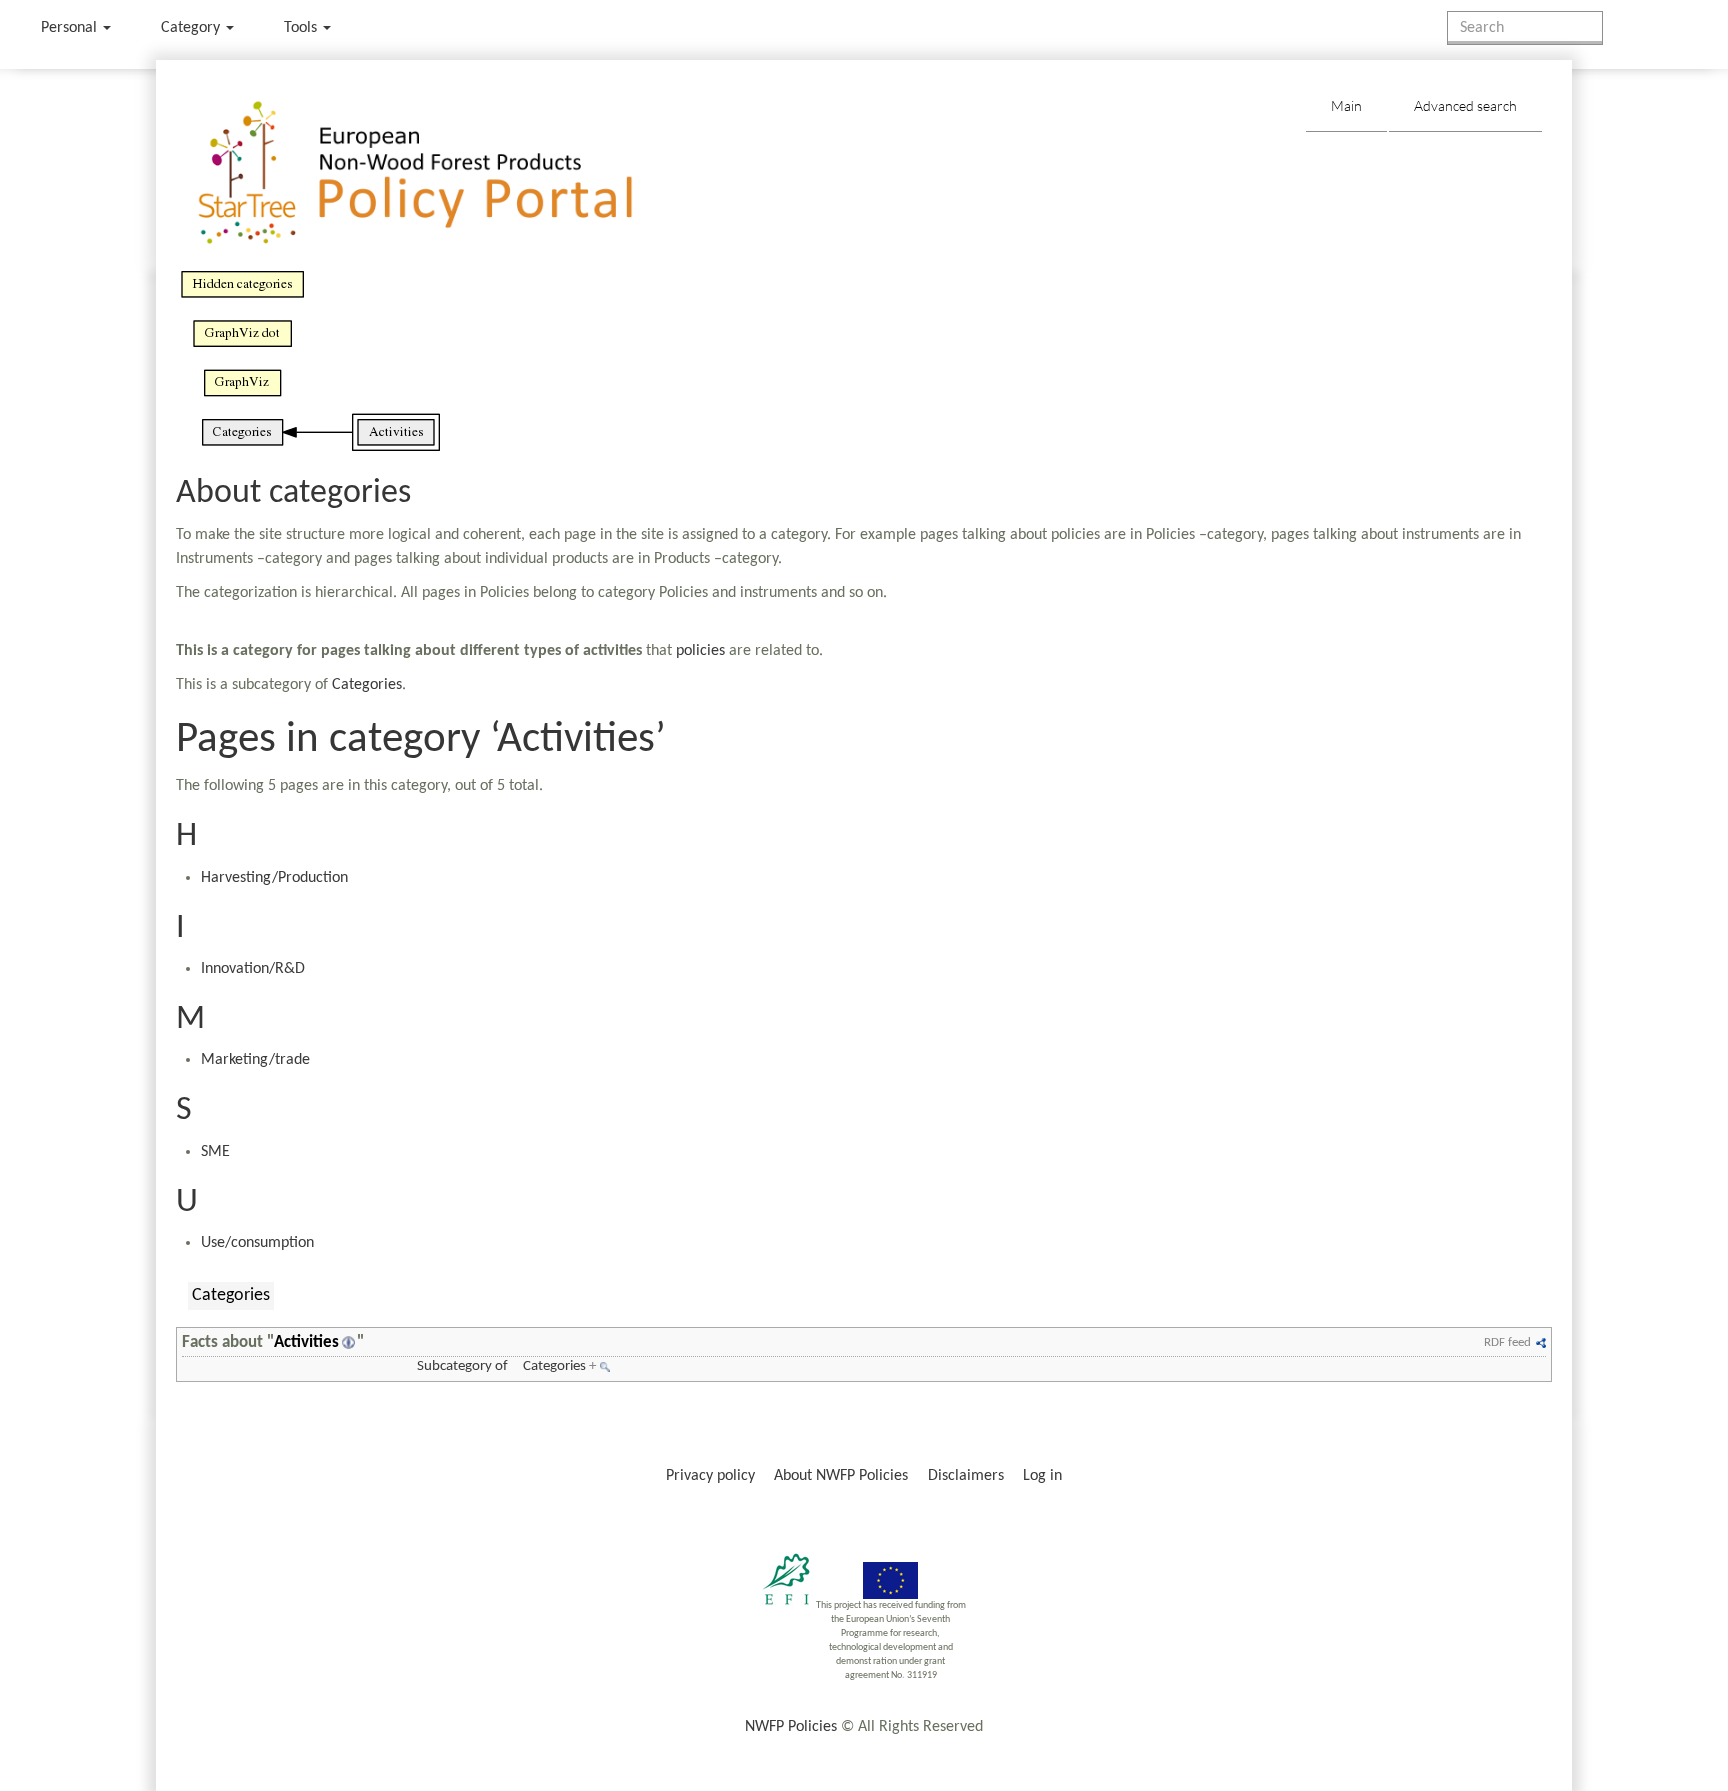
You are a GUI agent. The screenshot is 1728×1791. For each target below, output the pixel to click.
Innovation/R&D (253, 969)
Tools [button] (302, 28)
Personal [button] (71, 28)
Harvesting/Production (274, 878)
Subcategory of (462, 1366)
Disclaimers (966, 1476)
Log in (1042, 1476)
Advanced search (1465, 105)
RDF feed (1507, 1342)
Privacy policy (710, 1476)
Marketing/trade (255, 1060)
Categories (367, 685)
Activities (306, 1342)
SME (215, 1152)
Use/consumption (257, 1243)
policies (700, 651)
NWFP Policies (791, 1727)
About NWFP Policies (841, 1476)
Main (1346, 105)
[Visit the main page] (444, 173)
